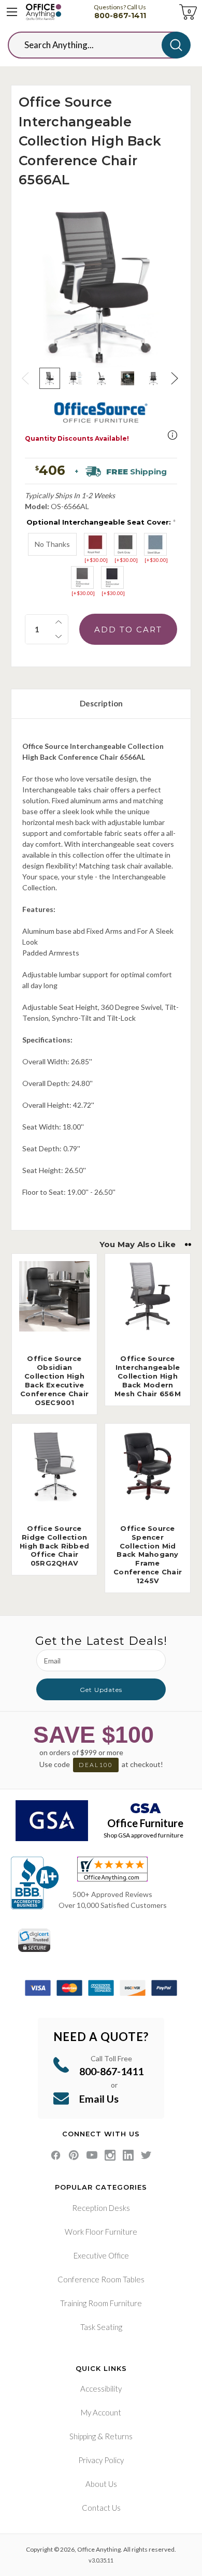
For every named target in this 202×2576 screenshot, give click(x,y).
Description (101, 703)
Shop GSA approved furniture (143, 1835)
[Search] (176, 45)
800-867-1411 (120, 16)
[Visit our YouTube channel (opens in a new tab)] (92, 2155)
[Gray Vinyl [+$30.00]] (82, 577)
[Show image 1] (50, 378)
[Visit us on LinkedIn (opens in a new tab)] (128, 2155)
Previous (26, 378)
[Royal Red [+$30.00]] (95, 544)
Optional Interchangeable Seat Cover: (101, 522)
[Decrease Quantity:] (59, 636)
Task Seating (101, 2327)
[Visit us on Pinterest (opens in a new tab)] (74, 2155)
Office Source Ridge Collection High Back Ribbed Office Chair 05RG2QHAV (54, 1546)
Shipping (83, 2436)
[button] (172, 435)
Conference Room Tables (101, 2279)
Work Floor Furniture (101, 2232)
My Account (101, 2412)
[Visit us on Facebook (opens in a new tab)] (56, 2155)
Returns (119, 2436)
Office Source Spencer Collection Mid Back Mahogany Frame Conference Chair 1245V (148, 1554)
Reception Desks (101, 2208)
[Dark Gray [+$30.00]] (125, 544)
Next (176, 378)
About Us (101, 2484)
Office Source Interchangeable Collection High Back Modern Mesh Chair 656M (148, 1376)
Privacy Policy (101, 2460)
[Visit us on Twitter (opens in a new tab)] (146, 2155)
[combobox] (93, 45)
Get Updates (101, 1690)
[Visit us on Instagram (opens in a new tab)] (110, 2155)
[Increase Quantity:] (59, 622)
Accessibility (101, 2389)
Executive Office (101, 2255)
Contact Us (101, 2508)
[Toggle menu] (12, 12)
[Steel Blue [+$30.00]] (155, 544)
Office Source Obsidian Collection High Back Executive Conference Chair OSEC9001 (54, 1380)
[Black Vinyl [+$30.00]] (112, 577)
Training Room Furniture (101, 2303)
